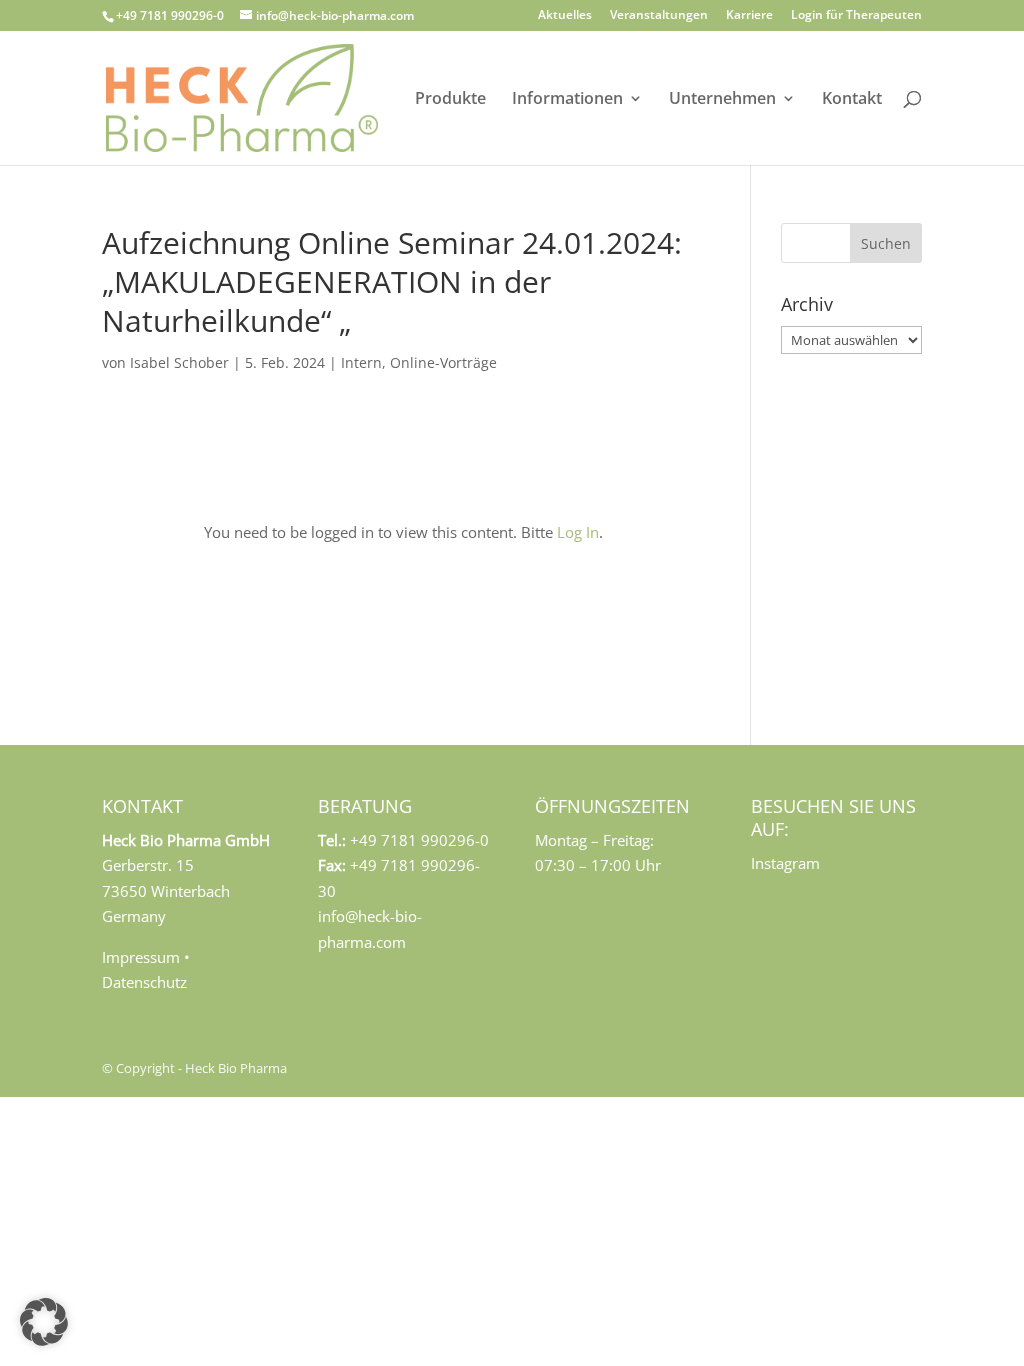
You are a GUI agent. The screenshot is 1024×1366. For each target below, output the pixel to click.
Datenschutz (144, 982)
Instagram (785, 863)
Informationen (567, 100)
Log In (578, 532)
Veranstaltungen (659, 16)
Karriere (749, 16)
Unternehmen (722, 100)
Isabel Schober (179, 362)
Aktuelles (565, 16)
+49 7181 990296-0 (170, 15)
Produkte (450, 100)
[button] (44, 1322)
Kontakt (852, 100)
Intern (361, 362)
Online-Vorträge (443, 362)
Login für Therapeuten (856, 16)
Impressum (141, 957)
